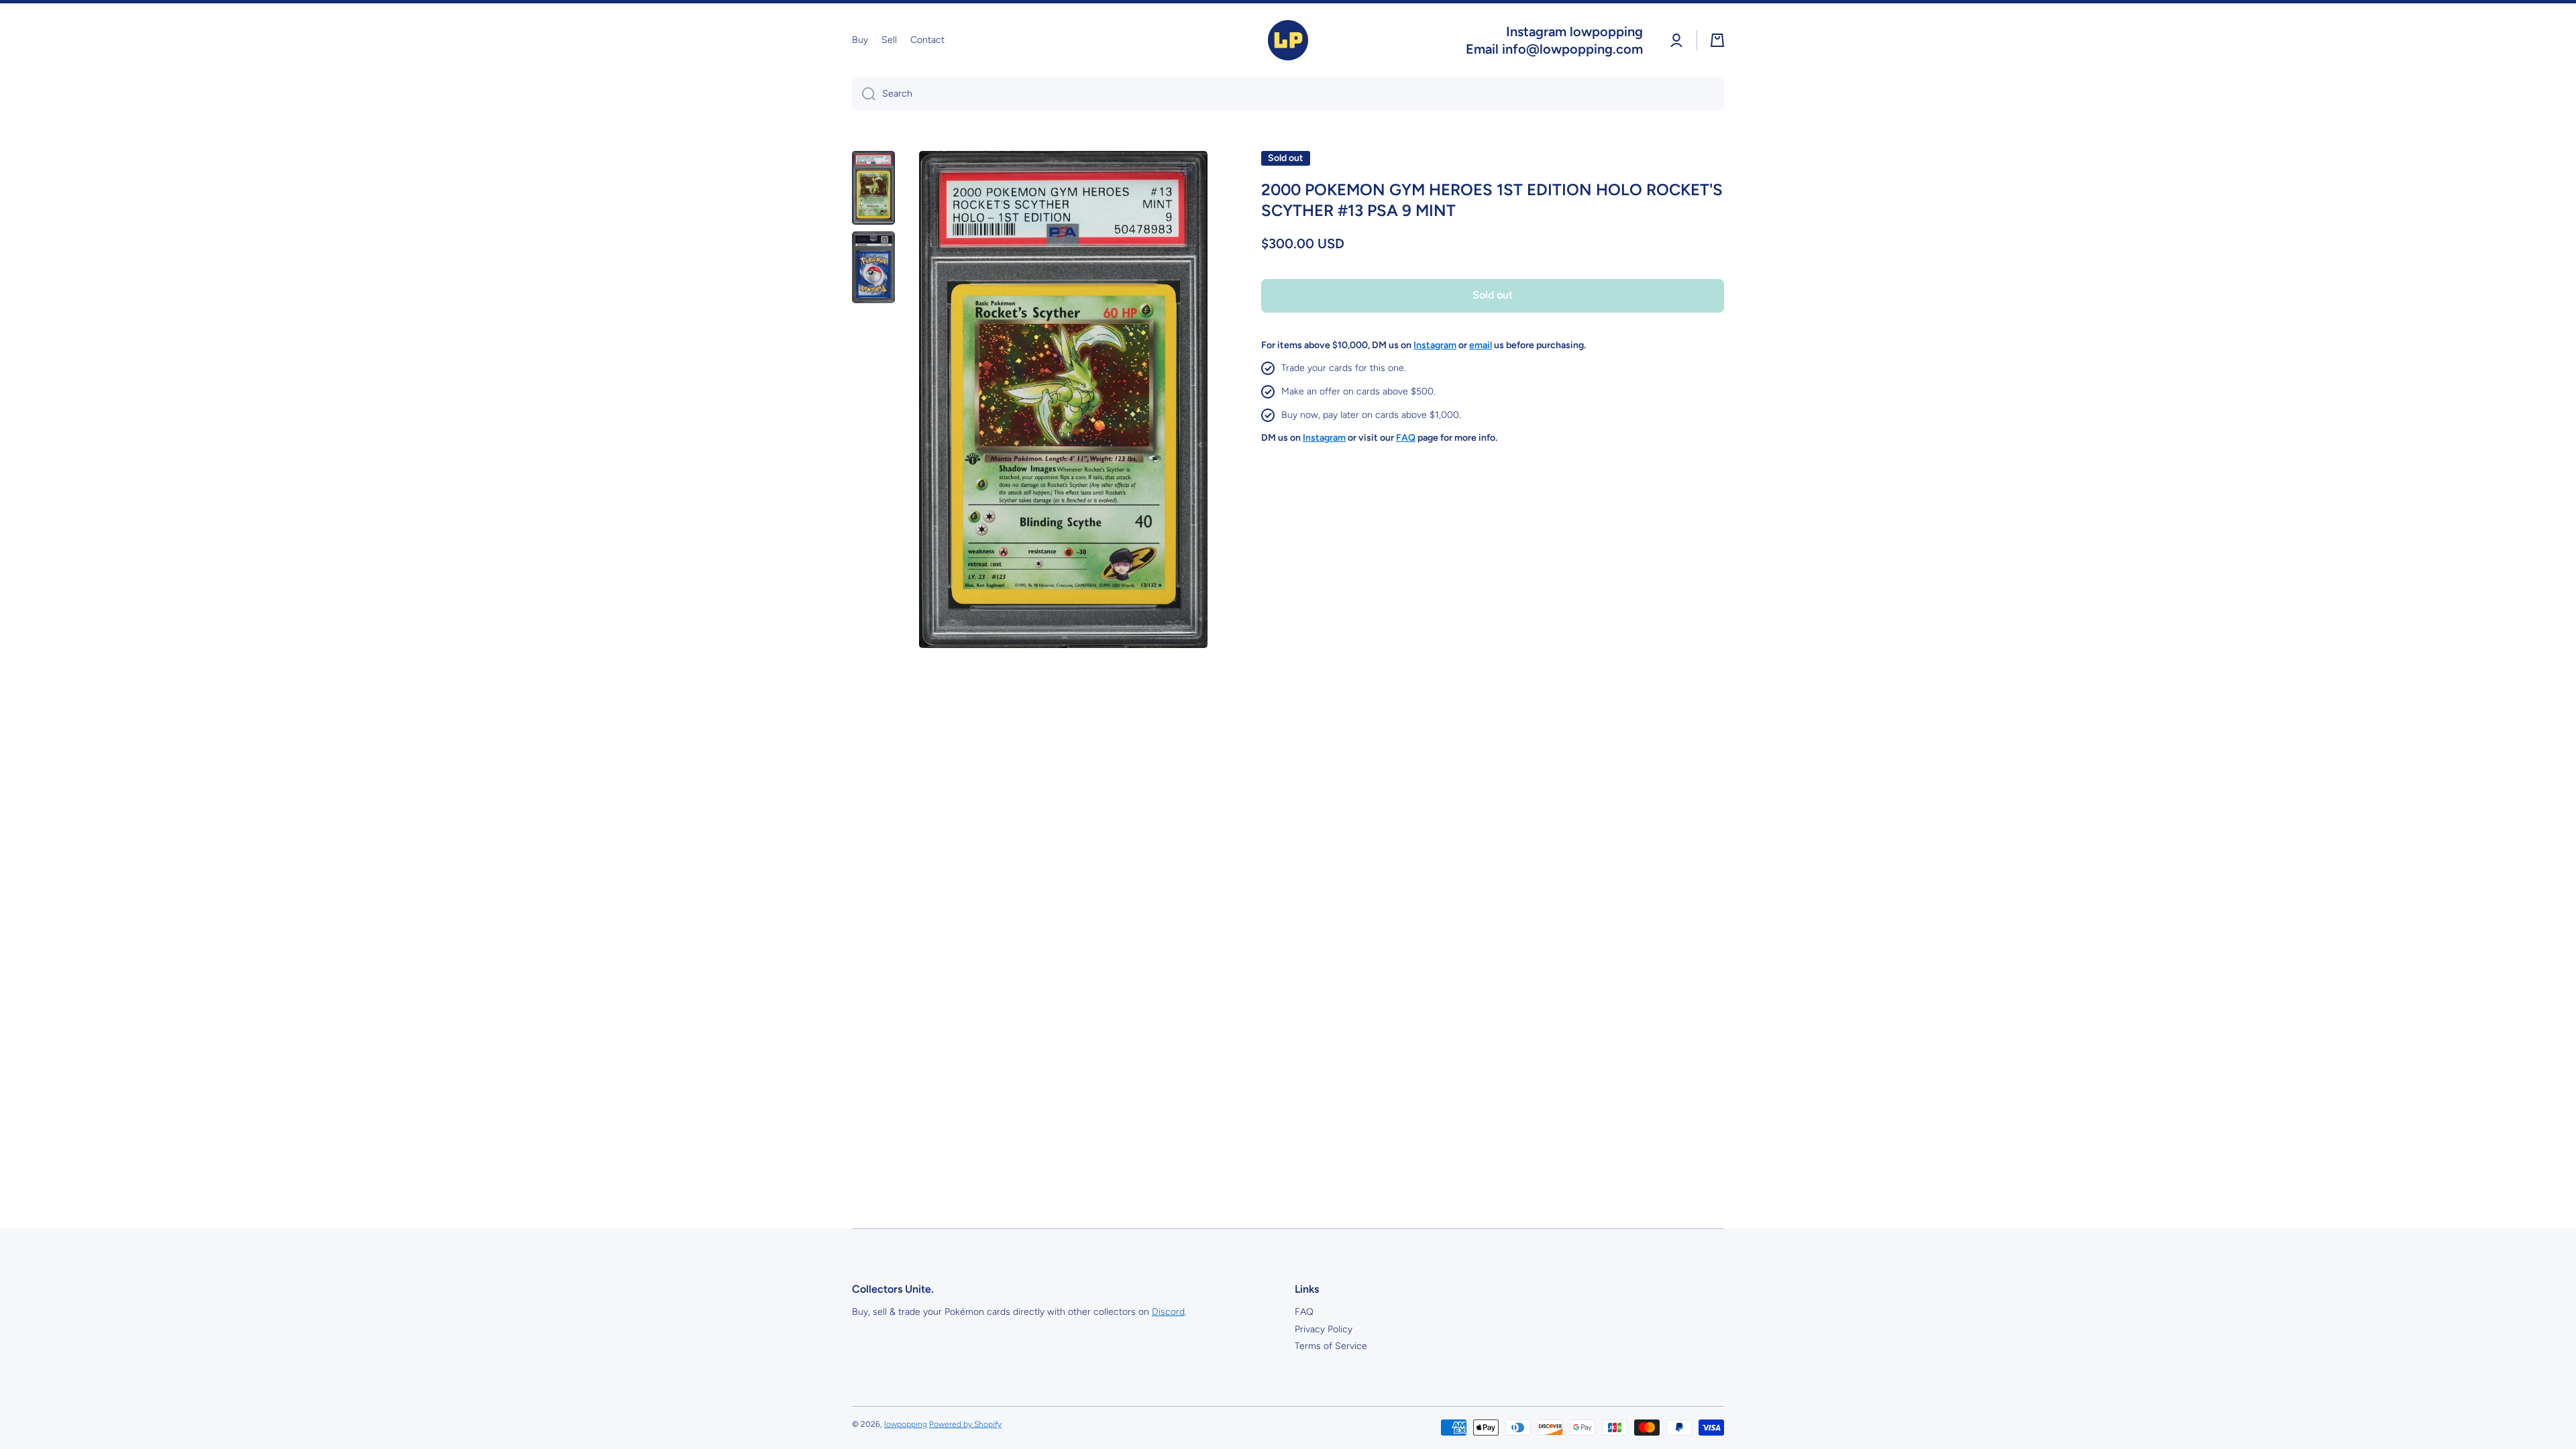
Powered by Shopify (965, 1424)
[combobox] (1288, 94)
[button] (1717, 40)
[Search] (864, 94)
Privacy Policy (1324, 1329)
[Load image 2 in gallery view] (873, 267)
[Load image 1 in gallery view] (873, 188)
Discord (1168, 1312)
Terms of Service (1331, 1346)
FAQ (1304, 1312)
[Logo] (1288, 40)
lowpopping (906, 1424)
